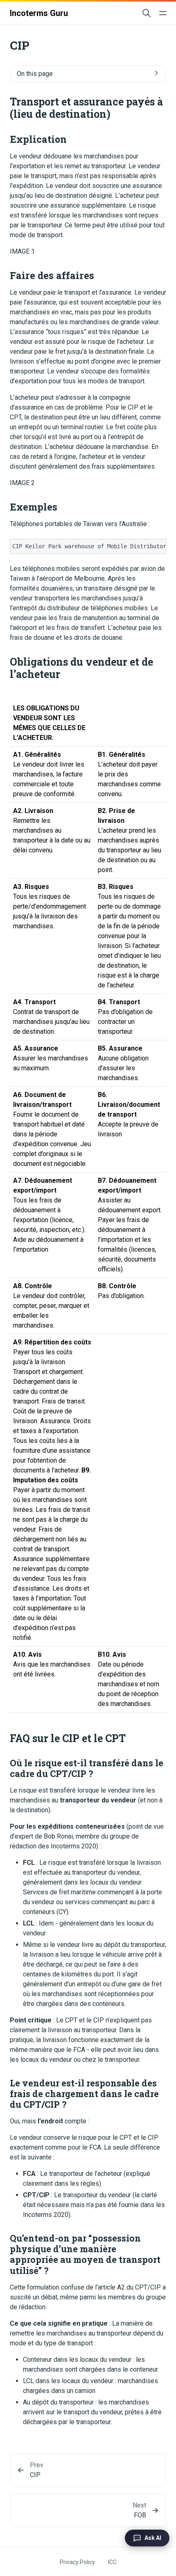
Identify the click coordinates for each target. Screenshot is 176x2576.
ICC (112, 2562)
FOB (140, 2515)
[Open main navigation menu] (163, 13)
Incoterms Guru (39, 13)
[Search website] (147, 13)
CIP (35, 2475)
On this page (35, 74)
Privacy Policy (77, 2562)
